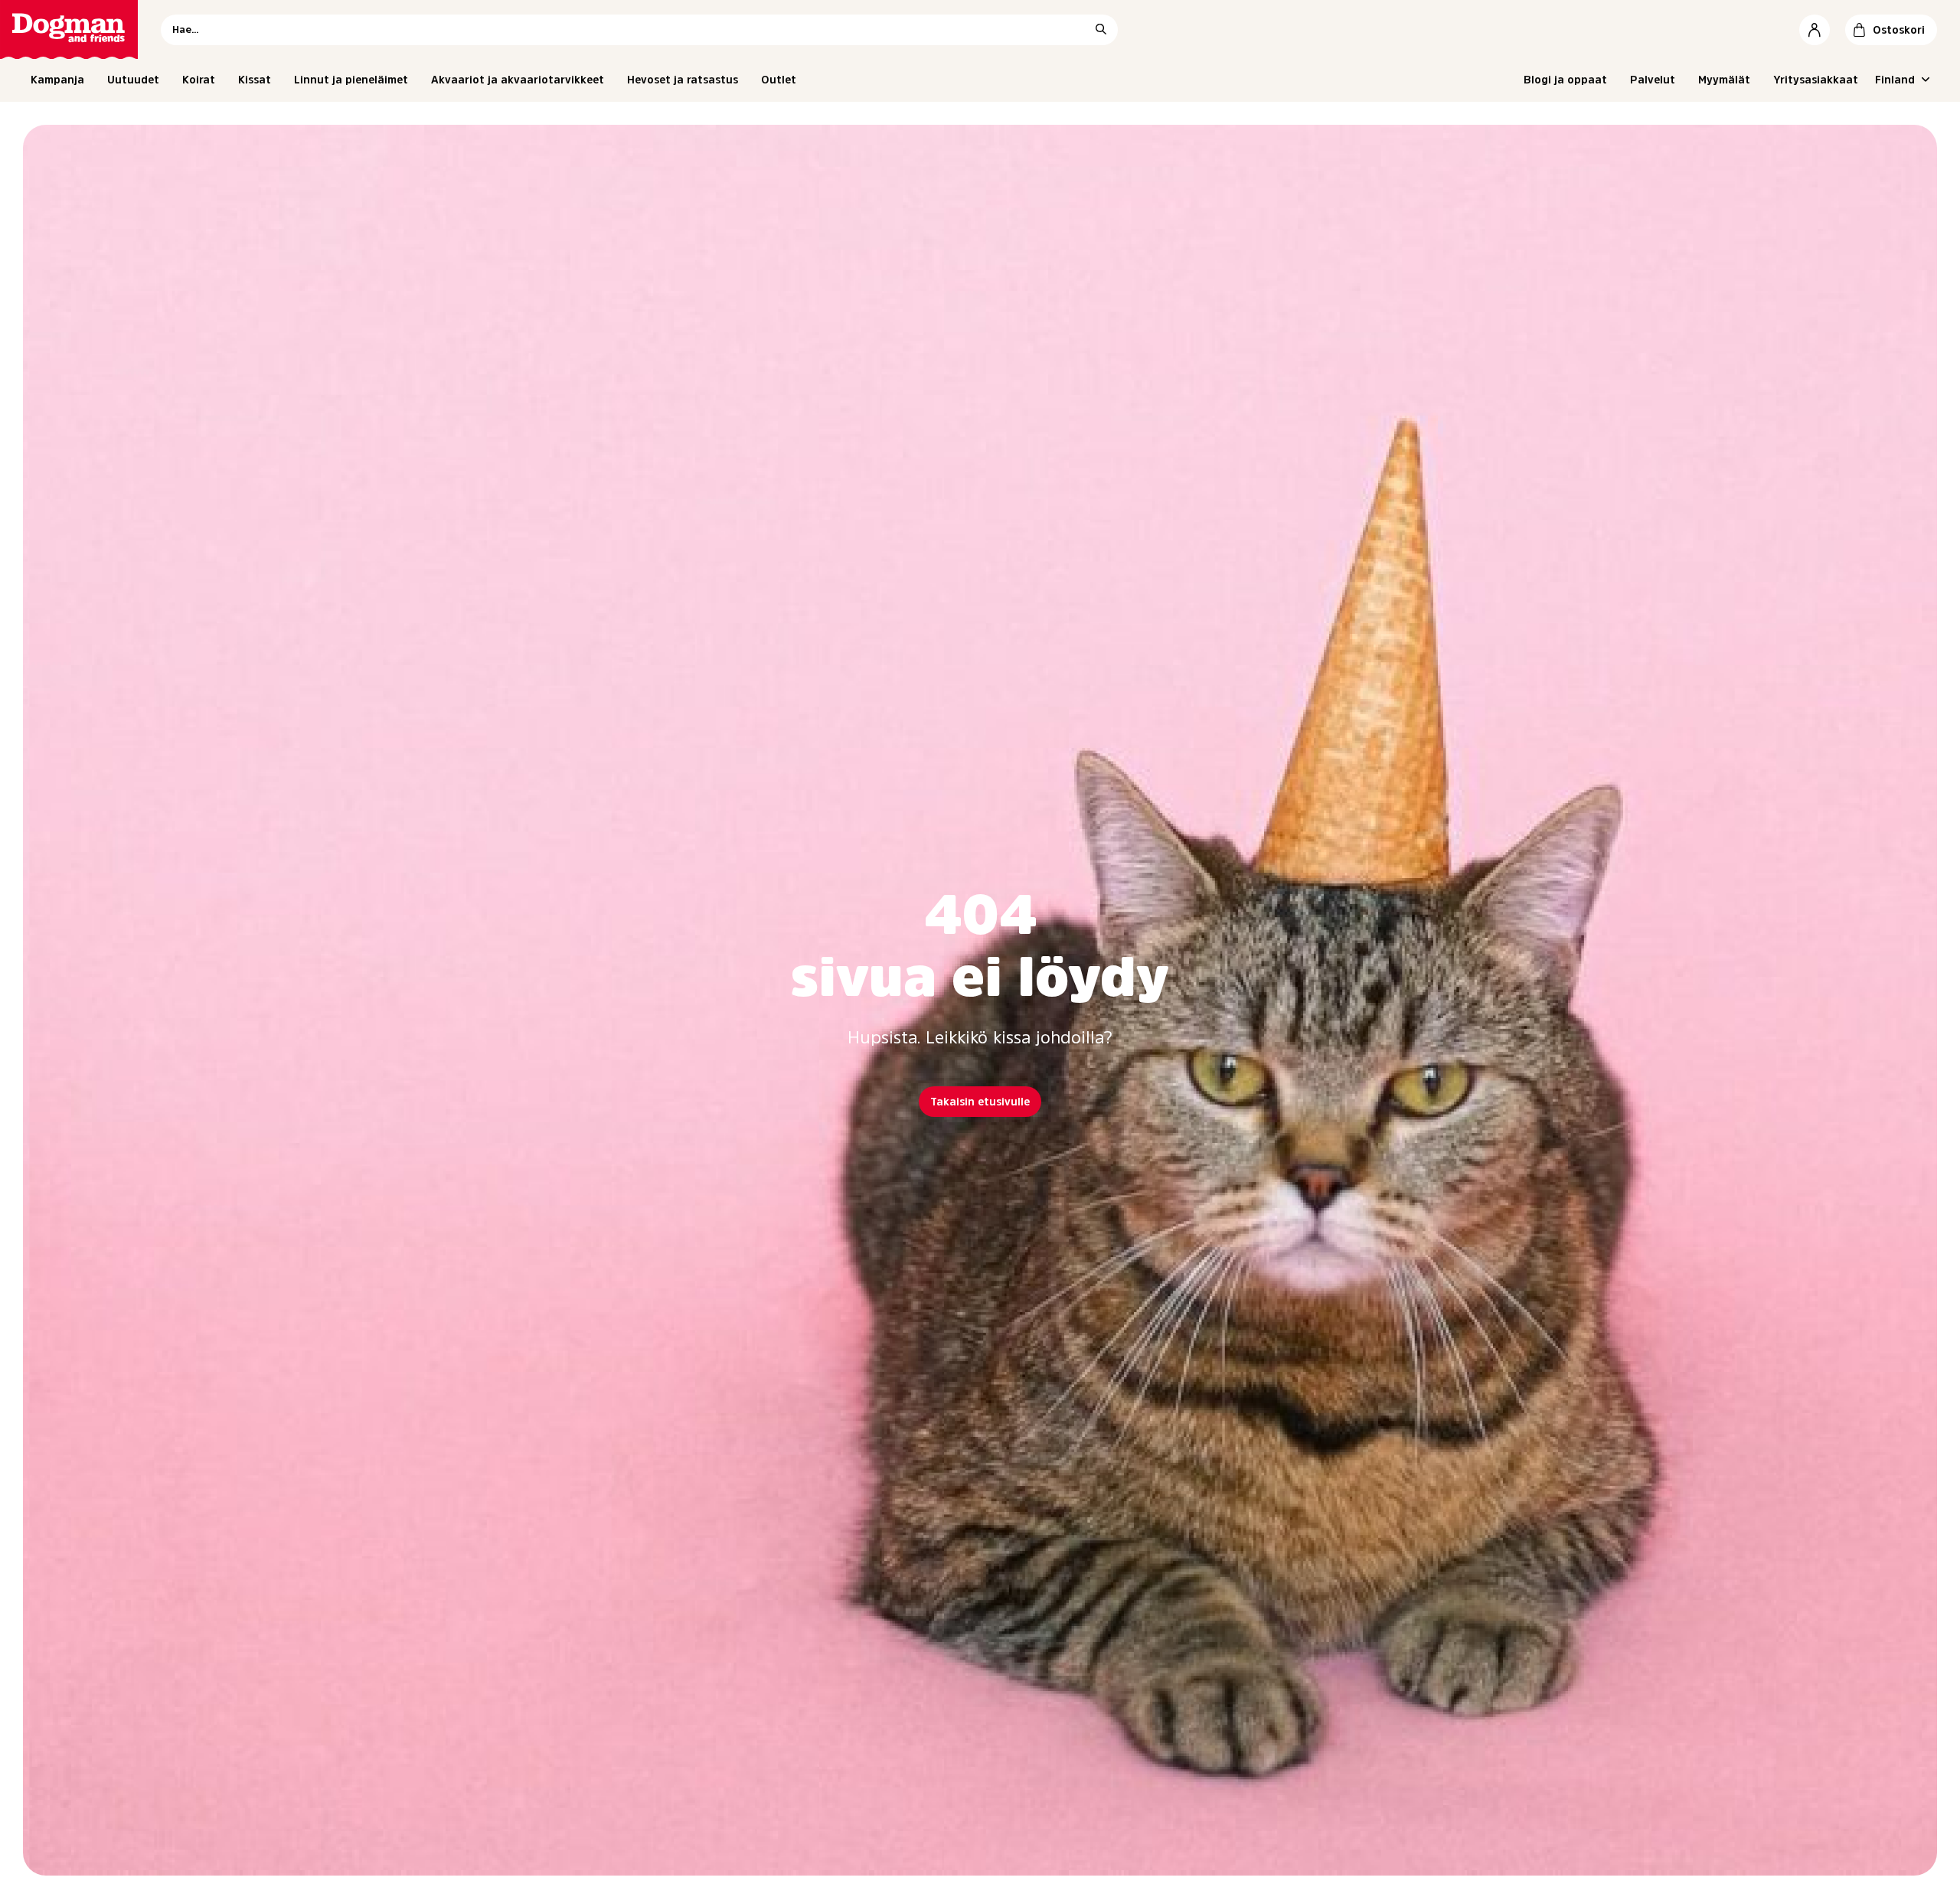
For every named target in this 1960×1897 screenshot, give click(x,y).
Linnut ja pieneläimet (351, 80)
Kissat (255, 80)
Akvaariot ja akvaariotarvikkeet (518, 80)
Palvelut (1653, 80)
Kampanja (57, 80)
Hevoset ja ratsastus (683, 80)
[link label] (69, 29)
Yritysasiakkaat (1816, 80)
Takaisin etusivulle (980, 1102)
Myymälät (1724, 80)
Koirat (199, 80)
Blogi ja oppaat (1565, 80)
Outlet (779, 80)
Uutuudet (133, 80)
